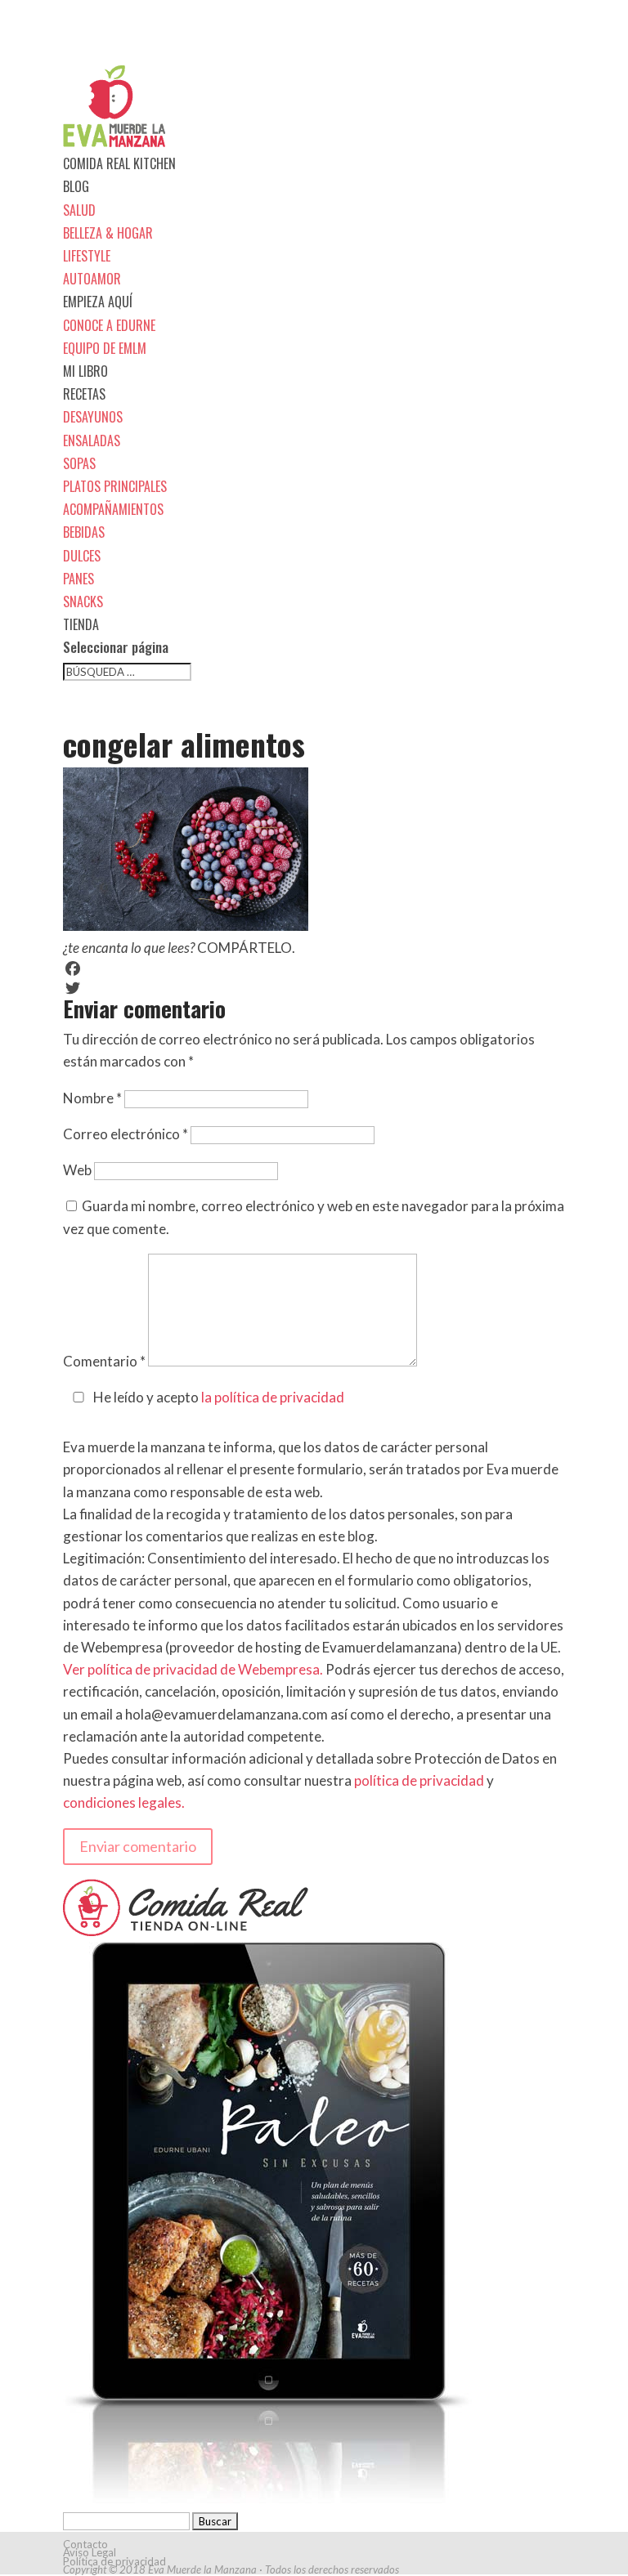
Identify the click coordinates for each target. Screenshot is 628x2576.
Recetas (84, 394)
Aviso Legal (90, 2552)
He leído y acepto (219, 1397)
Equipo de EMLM (105, 348)
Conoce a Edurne (109, 325)
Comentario (104, 1361)
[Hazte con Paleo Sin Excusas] (267, 2498)
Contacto (85, 2544)
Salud (79, 210)
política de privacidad (419, 1780)
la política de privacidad (273, 1397)
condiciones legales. (124, 1802)
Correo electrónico (126, 1134)
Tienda (81, 624)
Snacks (83, 602)
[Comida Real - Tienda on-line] (186, 1931)
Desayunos (93, 417)
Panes (78, 579)
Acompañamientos (113, 509)
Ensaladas (92, 441)
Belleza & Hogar (108, 233)
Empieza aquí (98, 302)
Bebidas (84, 532)
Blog (76, 186)
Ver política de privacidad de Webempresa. (193, 1669)
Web (77, 1170)
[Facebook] (314, 968)
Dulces (82, 556)
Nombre (92, 1098)
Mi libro (85, 371)
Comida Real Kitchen (119, 163)
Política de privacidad (114, 2561)
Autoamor (92, 279)
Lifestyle (87, 256)
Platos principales (115, 486)
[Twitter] (314, 988)
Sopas (79, 463)
